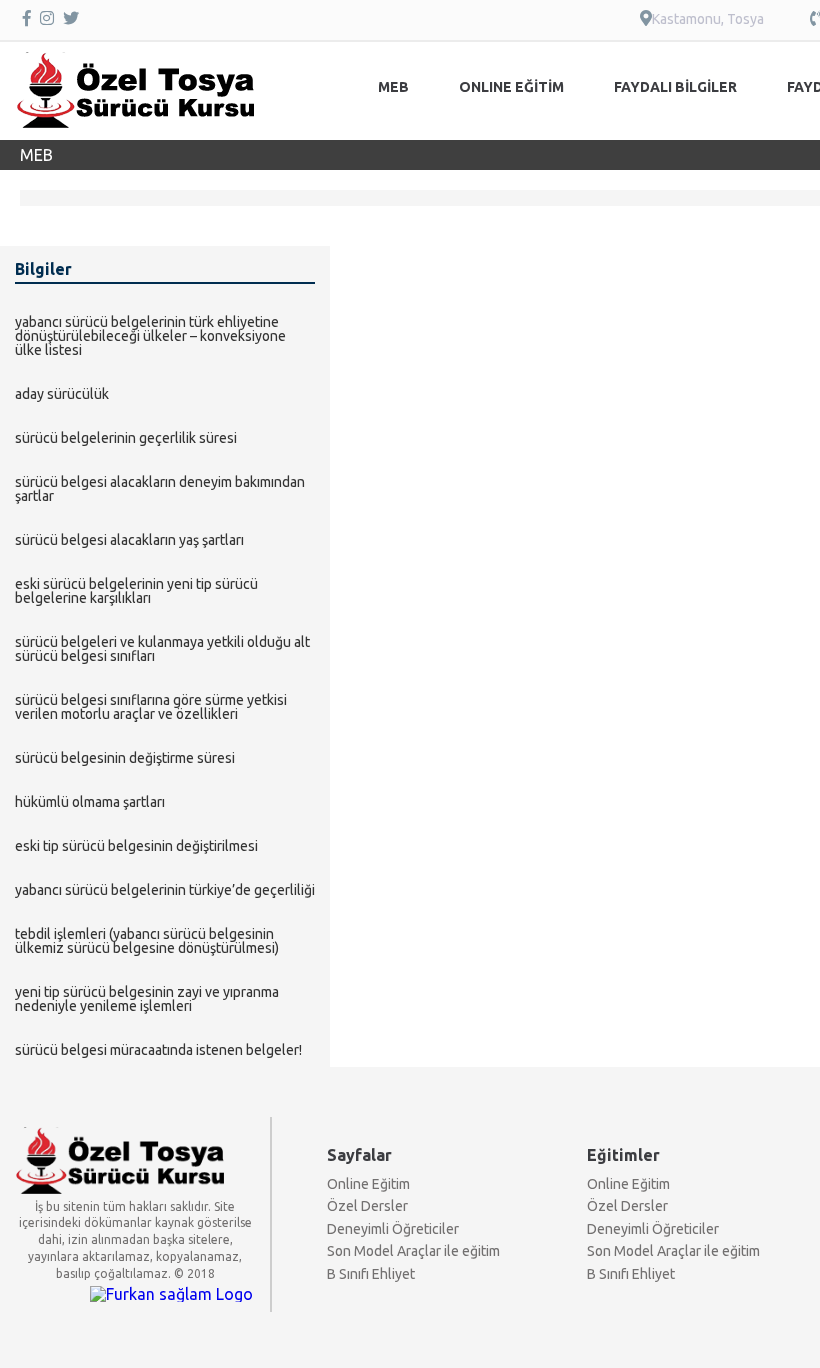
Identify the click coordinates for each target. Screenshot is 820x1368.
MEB (393, 87)
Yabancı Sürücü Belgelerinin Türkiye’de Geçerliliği (165, 890)
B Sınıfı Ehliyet (371, 1274)
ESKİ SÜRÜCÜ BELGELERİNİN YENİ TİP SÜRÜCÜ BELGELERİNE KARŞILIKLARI (136, 591)
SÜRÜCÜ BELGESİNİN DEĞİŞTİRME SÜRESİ (125, 758)
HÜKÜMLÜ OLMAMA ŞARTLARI (90, 802)
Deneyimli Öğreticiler (393, 1229)
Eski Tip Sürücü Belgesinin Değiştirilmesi (136, 846)
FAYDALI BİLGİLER (675, 87)
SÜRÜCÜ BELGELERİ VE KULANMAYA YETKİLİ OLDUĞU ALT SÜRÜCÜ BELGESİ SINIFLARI (162, 649)
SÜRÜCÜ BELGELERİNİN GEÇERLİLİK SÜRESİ (126, 438)
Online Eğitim (368, 1184)
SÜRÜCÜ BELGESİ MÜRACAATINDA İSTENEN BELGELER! (158, 1050)
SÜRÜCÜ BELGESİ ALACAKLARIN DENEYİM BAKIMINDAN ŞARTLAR (160, 489)
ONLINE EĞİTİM (511, 87)
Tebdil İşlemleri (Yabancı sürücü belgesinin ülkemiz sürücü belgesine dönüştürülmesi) (147, 941)
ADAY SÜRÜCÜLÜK (62, 394)
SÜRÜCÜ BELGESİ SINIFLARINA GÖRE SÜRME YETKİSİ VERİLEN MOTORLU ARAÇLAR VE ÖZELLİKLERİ (151, 707)
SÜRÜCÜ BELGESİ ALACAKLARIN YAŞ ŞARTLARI (129, 540)
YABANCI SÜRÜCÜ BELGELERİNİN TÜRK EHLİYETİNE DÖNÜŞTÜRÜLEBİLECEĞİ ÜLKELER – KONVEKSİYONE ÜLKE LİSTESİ (150, 336)
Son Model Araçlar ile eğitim (413, 1251)
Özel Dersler (367, 1206)
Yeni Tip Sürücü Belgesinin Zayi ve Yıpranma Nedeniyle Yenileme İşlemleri (147, 999)
